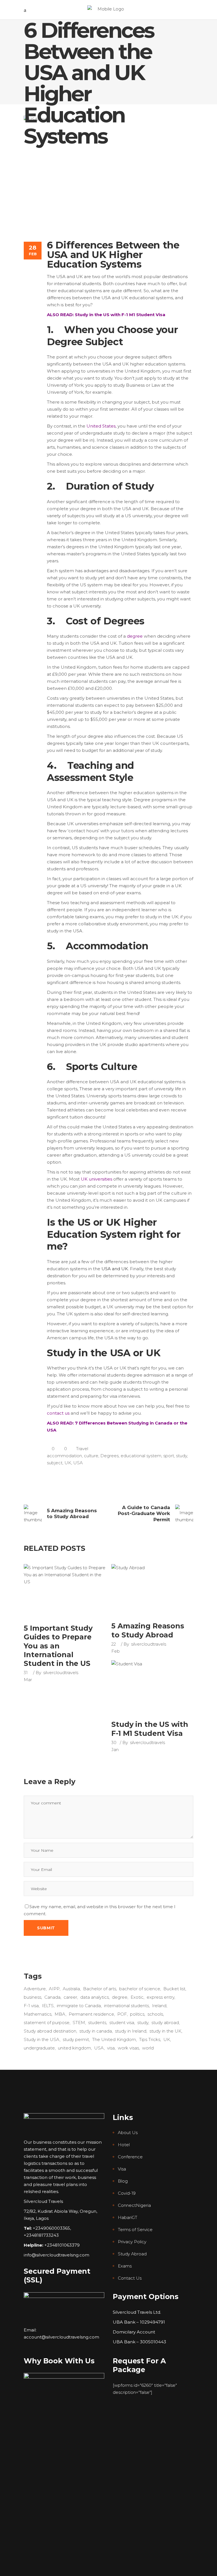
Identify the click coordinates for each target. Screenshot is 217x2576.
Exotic (137, 1997)
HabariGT (128, 2217)
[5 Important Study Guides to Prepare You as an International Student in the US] (65, 1591)
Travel (82, 1449)
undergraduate (39, 2048)
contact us (58, 1413)
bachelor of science (140, 1989)
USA (78, 1463)
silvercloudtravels (61, 1673)
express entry (160, 1997)
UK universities (96, 1179)
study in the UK (165, 2031)
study (182, 1456)
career (70, 1997)
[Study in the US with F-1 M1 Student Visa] (152, 1687)
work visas (128, 2048)
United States (101, 426)
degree (135, 636)
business (32, 1997)
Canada (52, 1997)
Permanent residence (91, 2014)
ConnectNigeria (134, 2205)
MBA (60, 2014)
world (148, 2048)
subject (55, 1463)
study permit (76, 2039)
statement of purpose (47, 2023)
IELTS (48, 2006)
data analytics (95, 1997)
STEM (79, 2023)
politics (137, 2014)
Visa (122, 2169)
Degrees (109, 1456)
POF (122, 2014)
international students (126, 2006)
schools (155, 2014)
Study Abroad (132, 2254)
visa (111, 2048)
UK (68, 1463)
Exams (125, 2266)
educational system (141, 1456)
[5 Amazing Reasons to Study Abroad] (152, 1590)
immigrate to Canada (79, 2006)
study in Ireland (131, 2031)
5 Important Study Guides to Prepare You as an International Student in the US (58, 1646)
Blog (123, 2181)
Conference (130, 2157)
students (97, 2023)
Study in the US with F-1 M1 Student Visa (150, 1729)
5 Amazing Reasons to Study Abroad (148, 1630)
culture (91, 1456)
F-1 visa (31, 2006)
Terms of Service (135, 2230)
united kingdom (74, 2048)
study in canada (96, 2031)
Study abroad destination (50, 2031)
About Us (128, 2133)
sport (169, 1456)
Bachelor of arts (100, 1989)
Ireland (159, 2006)
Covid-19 (127, 2193)
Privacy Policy (132, 2242)
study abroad (165, 2023)
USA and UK (115, 1269)
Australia (71, 1989)
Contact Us (130, 2278)
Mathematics (38, 2014)
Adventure (35, 1989)
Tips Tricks (150, 2039)
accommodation (64, 1456)
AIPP (54, 1989)
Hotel (124, 2145)
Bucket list (174, 1989)
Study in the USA (42, 2039)
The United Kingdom (114, 2039)
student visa (122, 2023)
